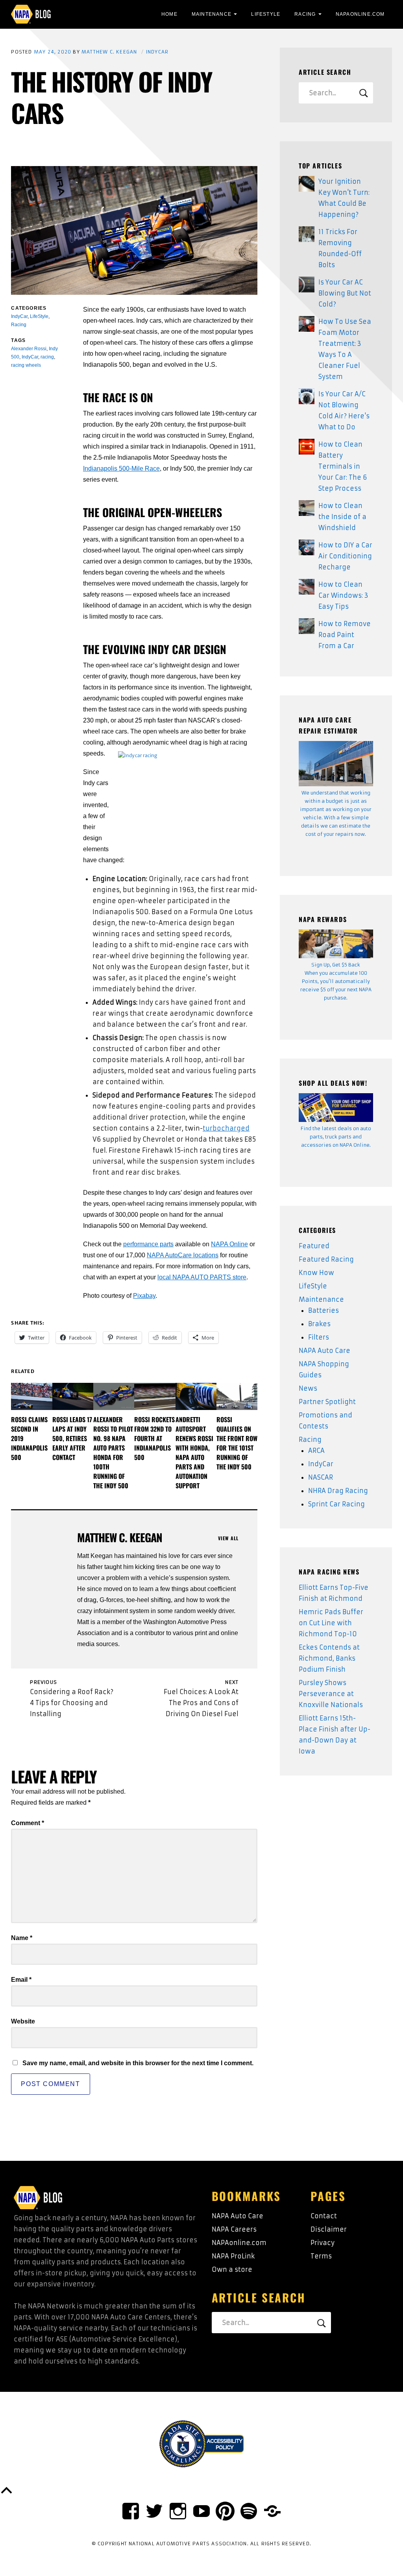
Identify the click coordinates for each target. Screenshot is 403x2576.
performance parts (148, 1244)
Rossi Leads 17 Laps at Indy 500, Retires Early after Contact (72, 1438)
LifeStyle (266, 14)
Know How (316, 1273)
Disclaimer (329, 2229)
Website (23, 2021)
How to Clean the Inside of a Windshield (342, 517)
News (308, 1388)
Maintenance (212, 14)
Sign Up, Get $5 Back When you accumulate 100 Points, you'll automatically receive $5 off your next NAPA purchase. (336, 981)
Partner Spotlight (327, 1402)
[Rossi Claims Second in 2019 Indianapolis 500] (31, 1396)
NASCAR (321, 1477)
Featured (314, 1246)
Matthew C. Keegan (109, 52)
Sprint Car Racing (336, 1504)
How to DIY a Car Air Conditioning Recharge (345, 556)
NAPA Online (229, 1244)
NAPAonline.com (239, 2243)
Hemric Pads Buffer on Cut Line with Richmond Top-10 (331, 1623)
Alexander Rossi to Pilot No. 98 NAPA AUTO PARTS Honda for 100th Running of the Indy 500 (113, 1452)
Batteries (324, 1310)
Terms (321, 2256)
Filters (319, 1337)
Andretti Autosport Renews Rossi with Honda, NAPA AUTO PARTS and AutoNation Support (194, 1452)
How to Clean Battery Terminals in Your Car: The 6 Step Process (343, 466)
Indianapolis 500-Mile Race (121, 468)
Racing (305, 14)
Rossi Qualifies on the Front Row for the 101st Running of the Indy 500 (237, 1443)
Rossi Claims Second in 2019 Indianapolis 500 (29, 1438)
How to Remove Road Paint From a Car (345, 635)
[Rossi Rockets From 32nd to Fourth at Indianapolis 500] (155, 1396)
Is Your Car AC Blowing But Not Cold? (345, 293)
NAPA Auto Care (324, 1351)
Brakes (319, 1324)
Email (21, 1980)
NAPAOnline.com (360, 14)
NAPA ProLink (233, 2256)
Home (169, 14)
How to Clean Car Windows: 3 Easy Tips (343, 595)
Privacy (323, 2243)
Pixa (139, 1296)
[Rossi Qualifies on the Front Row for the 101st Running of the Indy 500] (237, 1396)
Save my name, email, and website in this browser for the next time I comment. (138, 2063)
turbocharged (226, 1128)
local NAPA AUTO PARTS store (202, 1277)
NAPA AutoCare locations (183, 1255)
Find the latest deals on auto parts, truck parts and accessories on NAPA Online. (336, 1137)
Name (22, 1938)
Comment (28, 1823)
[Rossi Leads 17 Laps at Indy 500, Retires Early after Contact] (73, 1396)
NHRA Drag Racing (338, 1491)
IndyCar (157, 52)
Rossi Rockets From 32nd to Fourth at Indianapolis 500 (154, 1438)
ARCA (316, 1451)
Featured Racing (326, 1259)
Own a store (232, 2269)
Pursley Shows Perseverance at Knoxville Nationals (331, 1694)
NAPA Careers (234, 2229)
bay (151, 1296)
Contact (324, 2216)
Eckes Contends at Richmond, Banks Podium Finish (329, 1658)
